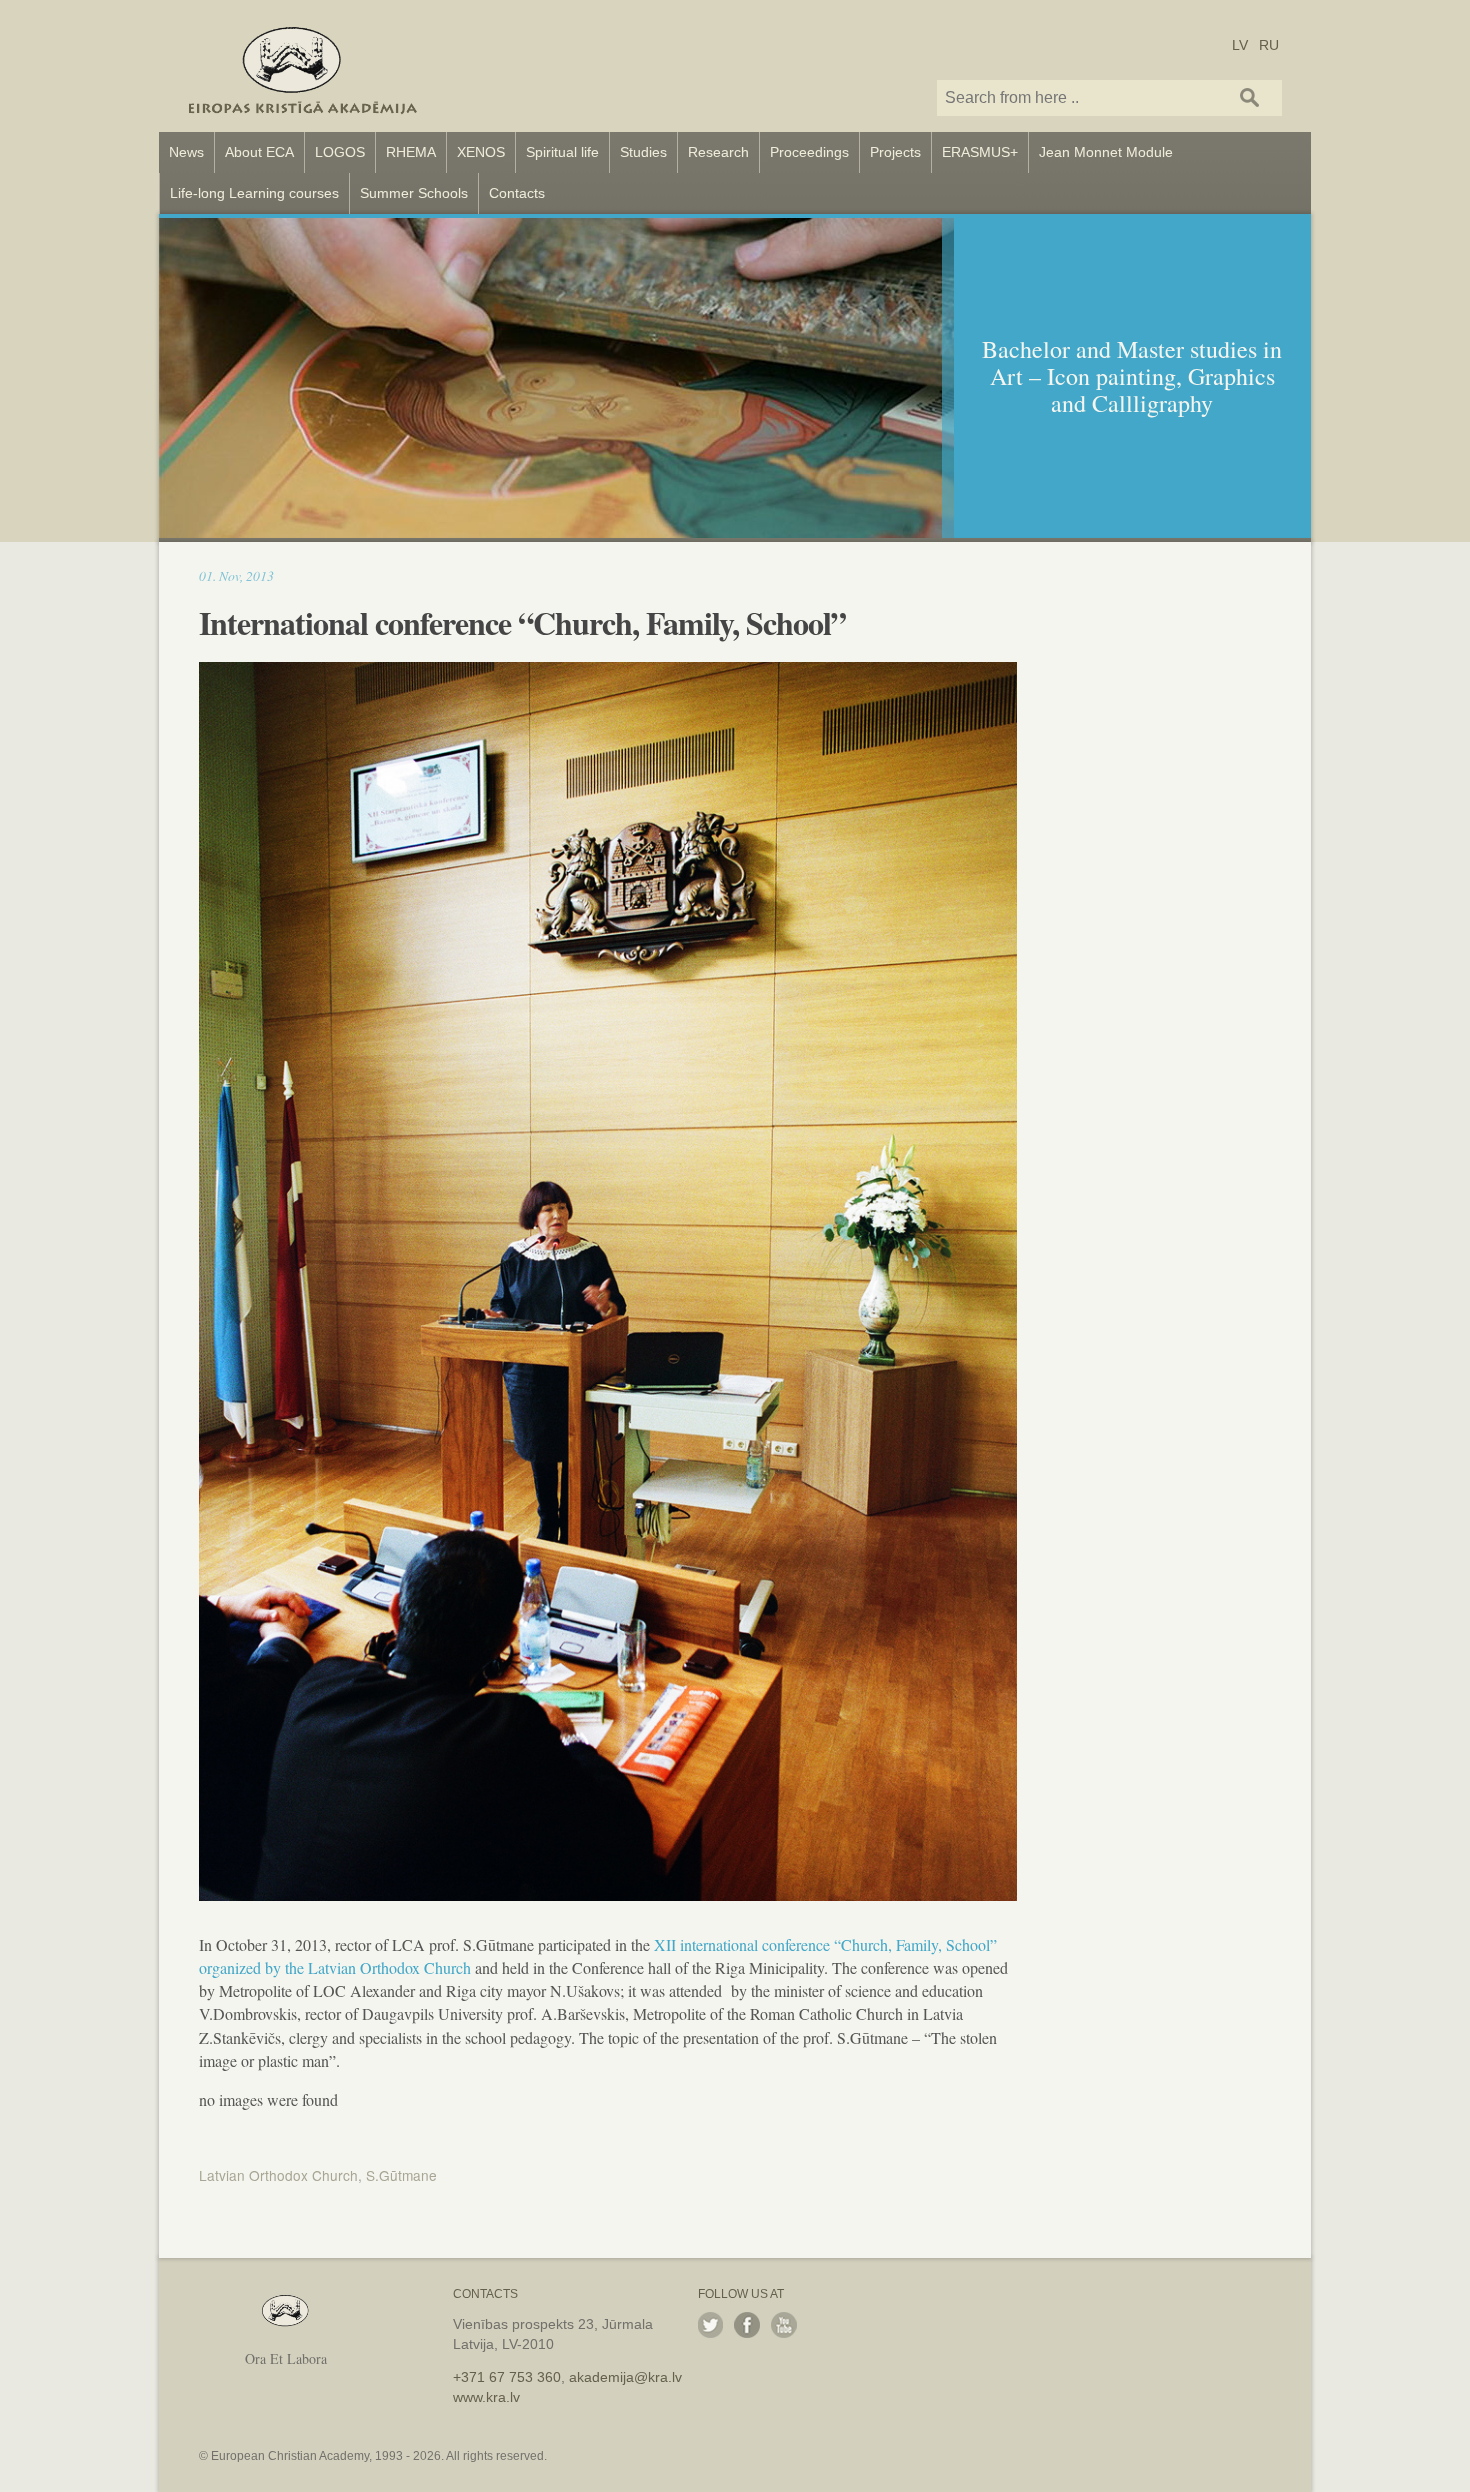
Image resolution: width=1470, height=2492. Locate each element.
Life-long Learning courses (254, 193)
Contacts (517, 193)
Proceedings (809, 152)
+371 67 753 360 (507, 2377)
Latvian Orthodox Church (278, 2175)
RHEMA (411, 152)
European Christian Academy (303, 66)
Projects (895, 152)
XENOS (481, 152)
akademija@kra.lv (625, 2377)
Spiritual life (562, 152)
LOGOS (340, 152)
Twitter (711, 2325)
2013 (260, 575)
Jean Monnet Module (1106, 152)
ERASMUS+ (980, 152)
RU (1269, 44)
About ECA (259, 152)
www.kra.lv (486, 2397)
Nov (229, 575)
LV (1240, 44)
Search (1250, 97)
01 (206, 575)
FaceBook (747, 2325)
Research (718, 152)
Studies (643, 152)
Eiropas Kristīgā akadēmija (285, 2311)
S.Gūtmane (401, 2175)
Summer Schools (414, 193)
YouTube (784, 2325)
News (186, 152)
